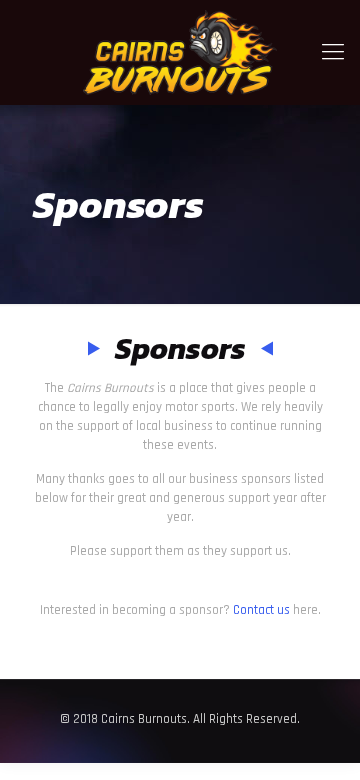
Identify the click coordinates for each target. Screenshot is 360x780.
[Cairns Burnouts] (180, 52)
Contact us (261, 610)
